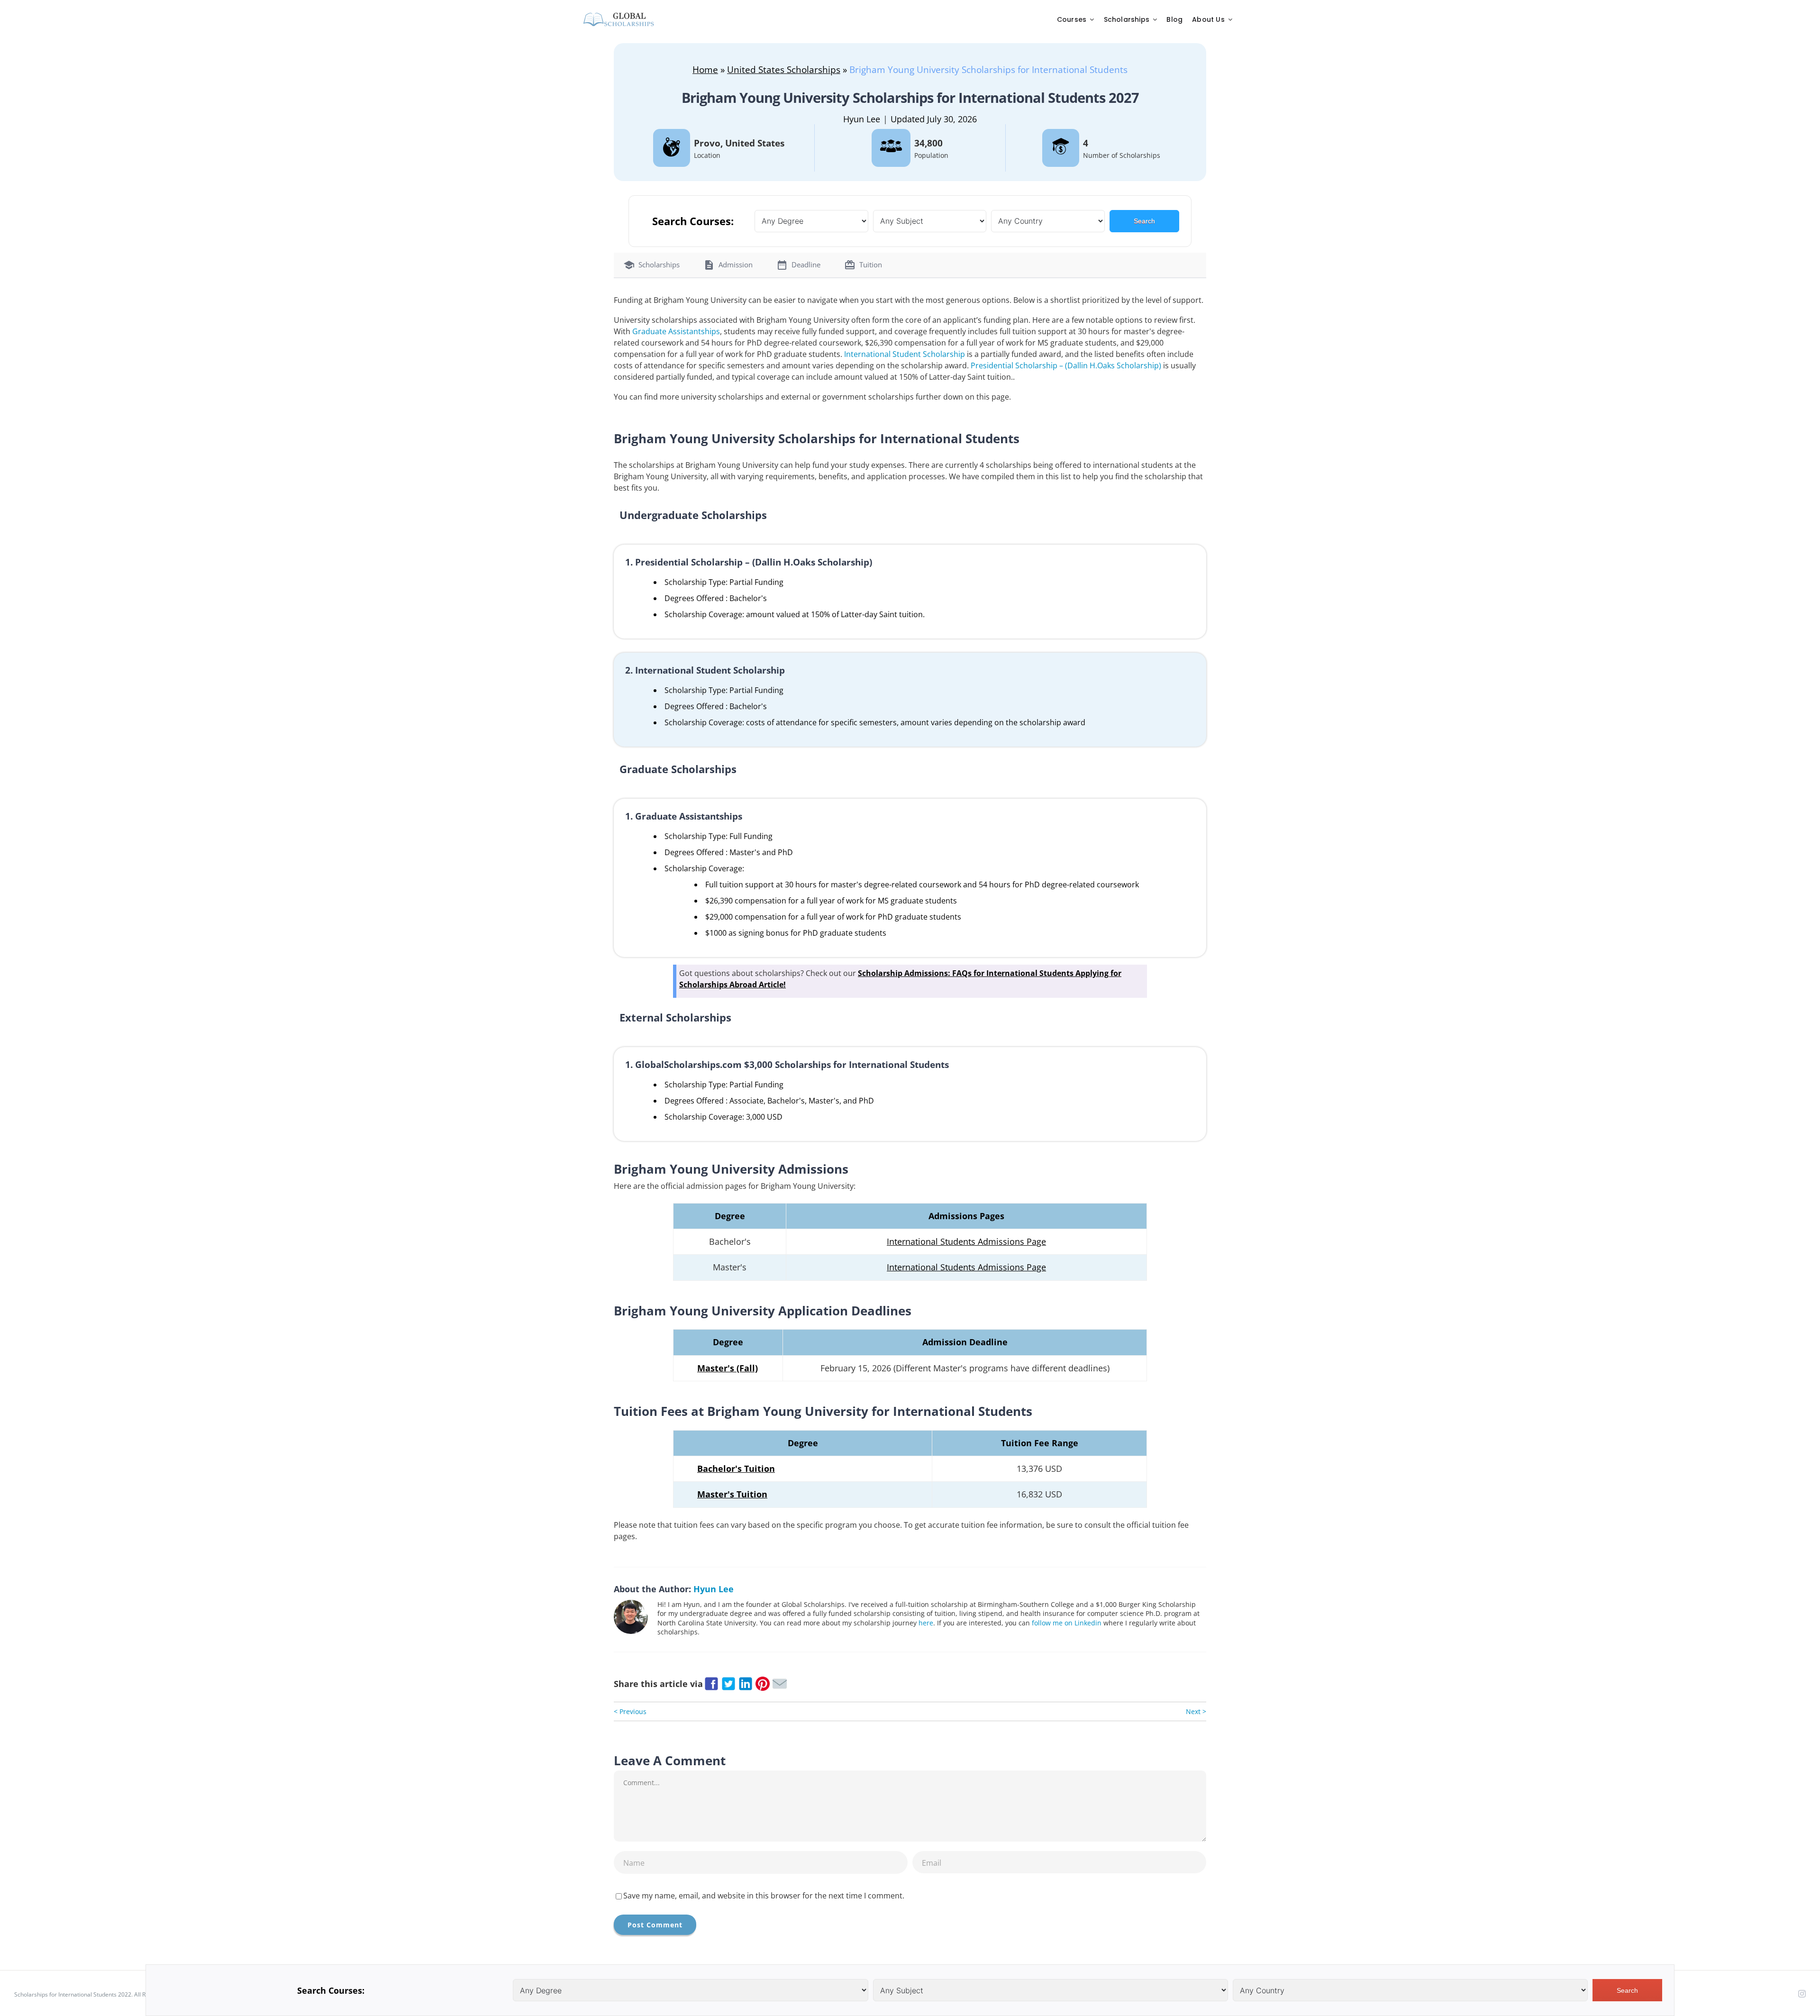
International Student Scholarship (905, 354)
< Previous (630, 1711)
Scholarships (659, 265)
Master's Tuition (732, 1494)
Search (1144, 221)
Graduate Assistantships (676, 331)
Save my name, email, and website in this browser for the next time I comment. (764, 1896)
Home (705, 69)
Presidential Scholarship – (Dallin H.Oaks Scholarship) (1066, 365)
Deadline (806, 265)
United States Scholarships (784, 69)
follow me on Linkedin (1067, 1623)
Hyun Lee (862, 119)
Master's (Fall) (728, 1368)
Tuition (871, 265)
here (926, 1623)
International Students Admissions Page (966, 1241)
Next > (1196, 1711)
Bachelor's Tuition (736, 1469)
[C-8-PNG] (619, 15)
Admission (736, 265)
